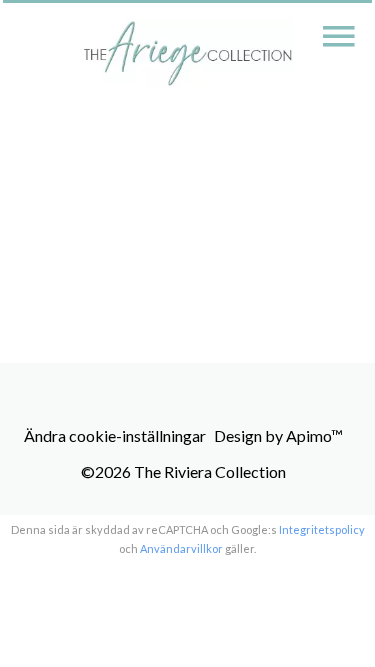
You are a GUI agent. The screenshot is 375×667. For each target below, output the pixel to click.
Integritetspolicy (322, 529)
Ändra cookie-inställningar (115, 435)
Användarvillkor (181, 548)
